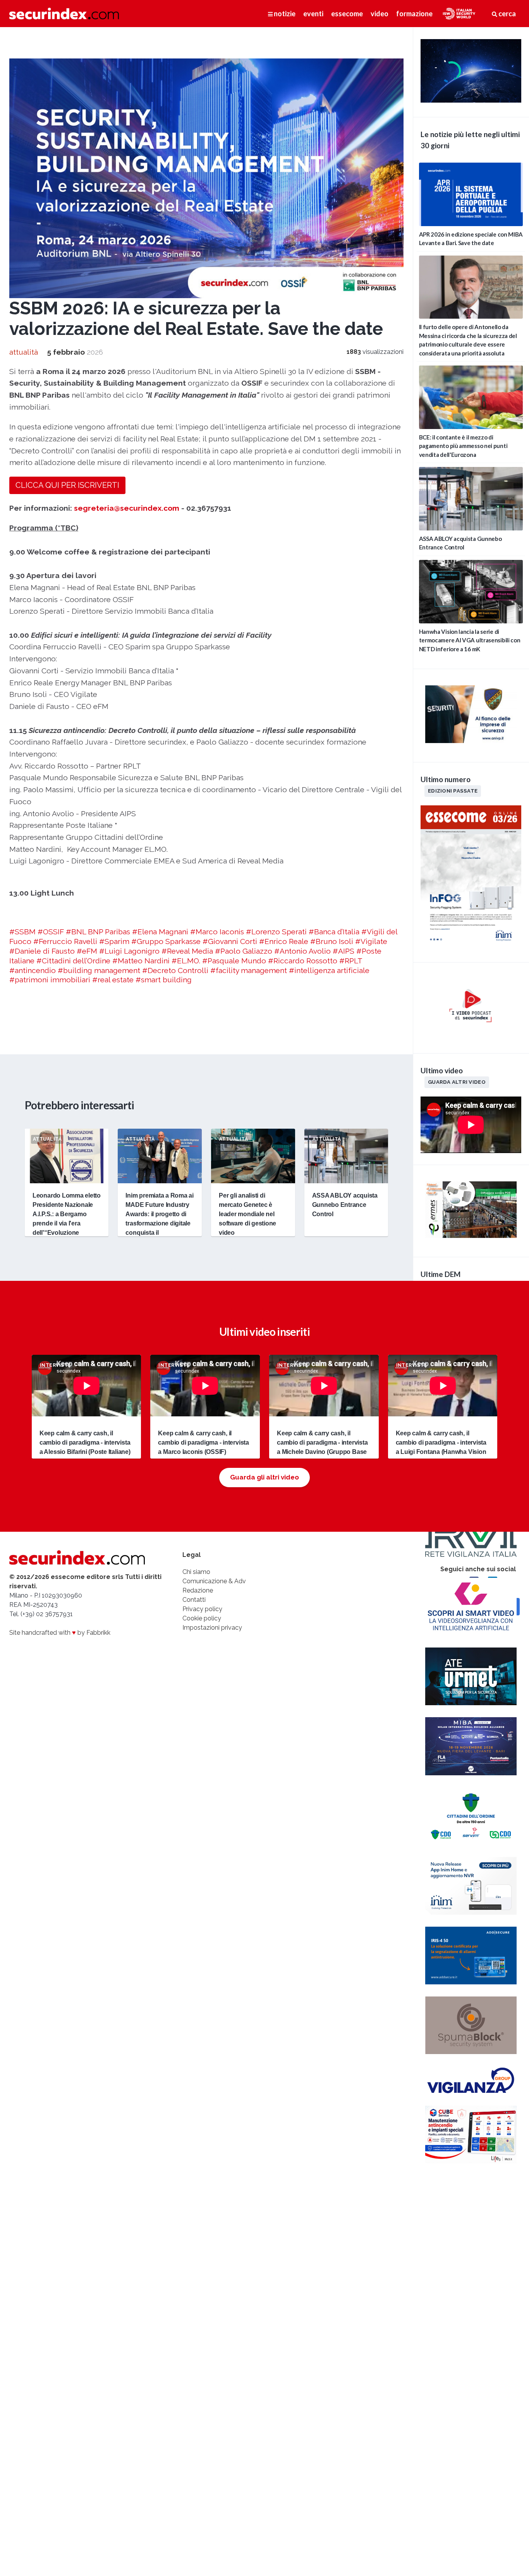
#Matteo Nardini (141, 961)
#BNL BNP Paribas (98, 932)
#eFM (87, 951)
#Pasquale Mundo (234, 961)
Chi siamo (196, 1572)
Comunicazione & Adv (214, 1581)
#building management (99, 970)
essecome (347, 14)
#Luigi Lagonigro (129, 951)
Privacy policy (202, 1609)
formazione (414, 14)
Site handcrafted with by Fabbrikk (60, 1633)
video (380, 14)
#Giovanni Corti (230, 941)
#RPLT (351, 961)
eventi (313, 14)
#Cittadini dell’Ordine (73, 961)
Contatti (194, 1600)
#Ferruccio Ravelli (65, 941)
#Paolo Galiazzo (244, 951)
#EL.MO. (186, 961)
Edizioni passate (453, 791)
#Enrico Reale (284, 941)
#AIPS (344, 951)
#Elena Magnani (160, 932)
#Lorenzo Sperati (276, 932)
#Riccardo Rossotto (303, 961)
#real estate (113, 980)
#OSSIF (51, 932)
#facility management (249, 970)
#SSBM (22, 932)
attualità (24, 352)
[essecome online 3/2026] (471, 946)
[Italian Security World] (471, 100)
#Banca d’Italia (334, 932)
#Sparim (114, 941)
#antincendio (33, 970)
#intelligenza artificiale (329, 970)
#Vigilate (371, 941)
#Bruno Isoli (332, 941)
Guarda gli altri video (264, 1477)
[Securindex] (64, 14)
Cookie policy (202, 1618)
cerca (507, 14)
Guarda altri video (457, 1082)
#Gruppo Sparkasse (166, 941)
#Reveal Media (187, 951)
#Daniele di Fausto (42, 951)
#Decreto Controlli (175, 970)
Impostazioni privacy (212, 1628)
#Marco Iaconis (217, 932)
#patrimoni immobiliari (50, 980)
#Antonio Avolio (302, 951)
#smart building (164, 980)
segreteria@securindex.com (127, 508)
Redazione (198, 1590)
